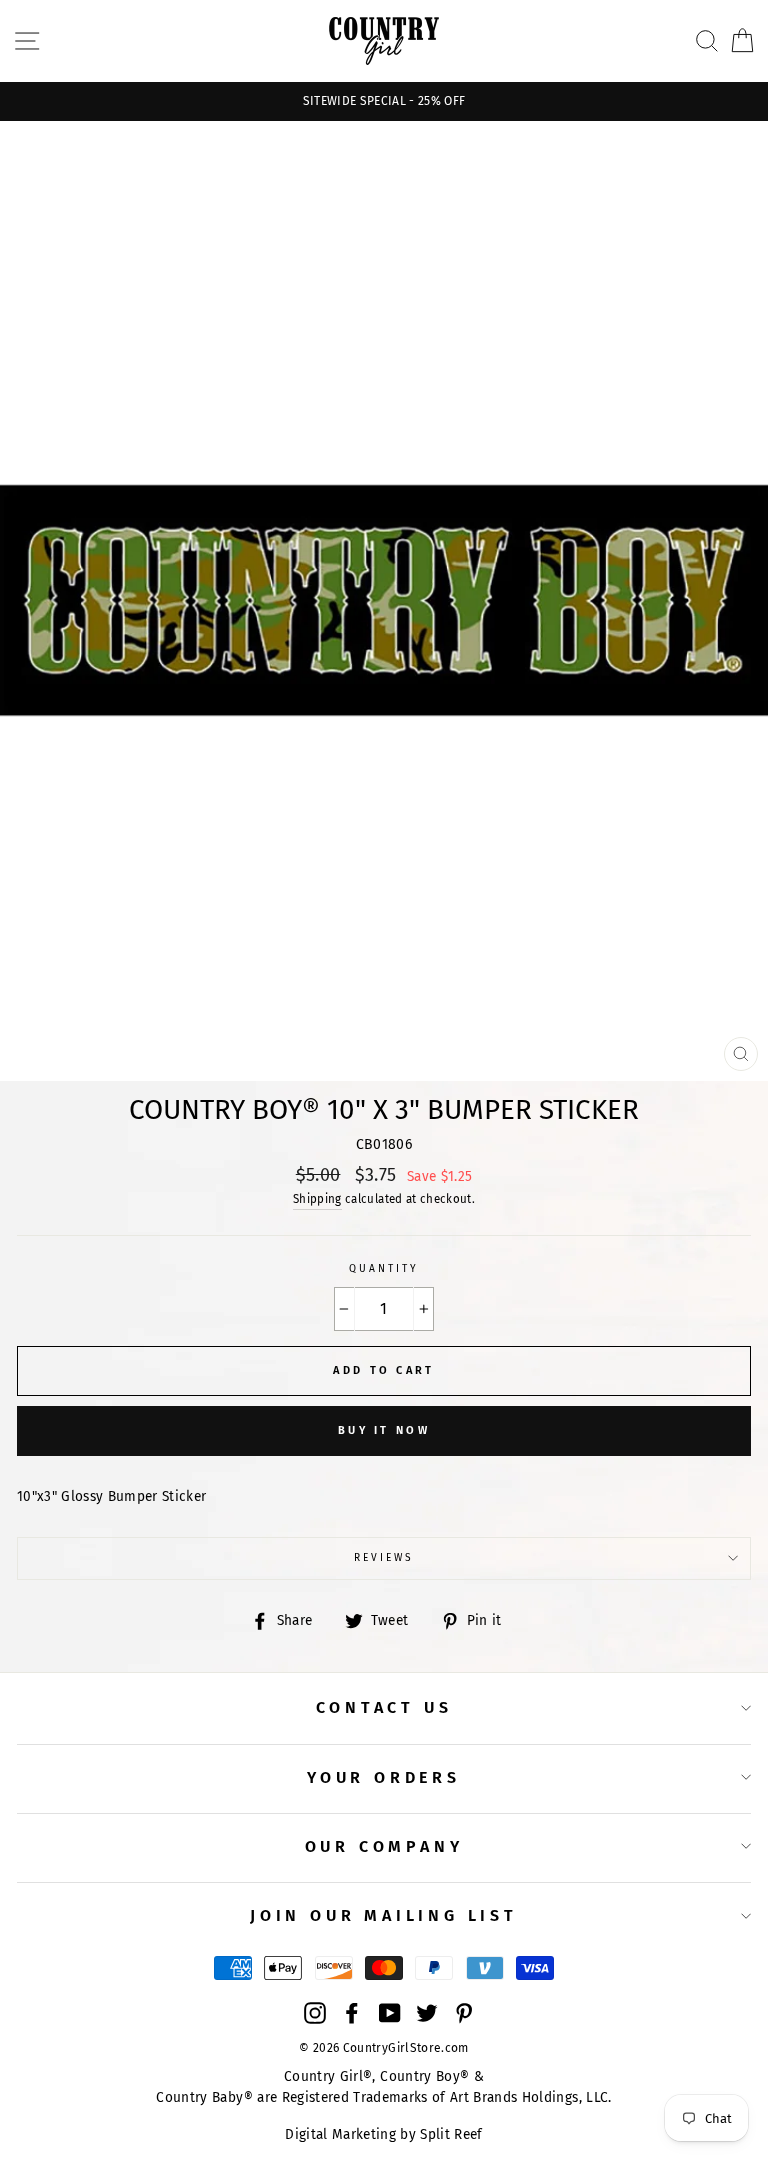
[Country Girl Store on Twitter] (427, 2013)
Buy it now (384, 1430)
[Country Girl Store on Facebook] (352, 2013)
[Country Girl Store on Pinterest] (464, 2013)
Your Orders (384, 1777)
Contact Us (384, 1707)
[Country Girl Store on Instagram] (315, 2013)
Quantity (384, 1268)
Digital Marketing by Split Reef (384, 2134)
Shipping (317, 1199)
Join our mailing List (384, 1915)
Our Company (384, 1846)
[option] (384, 101)
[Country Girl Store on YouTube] (390, 2013)
